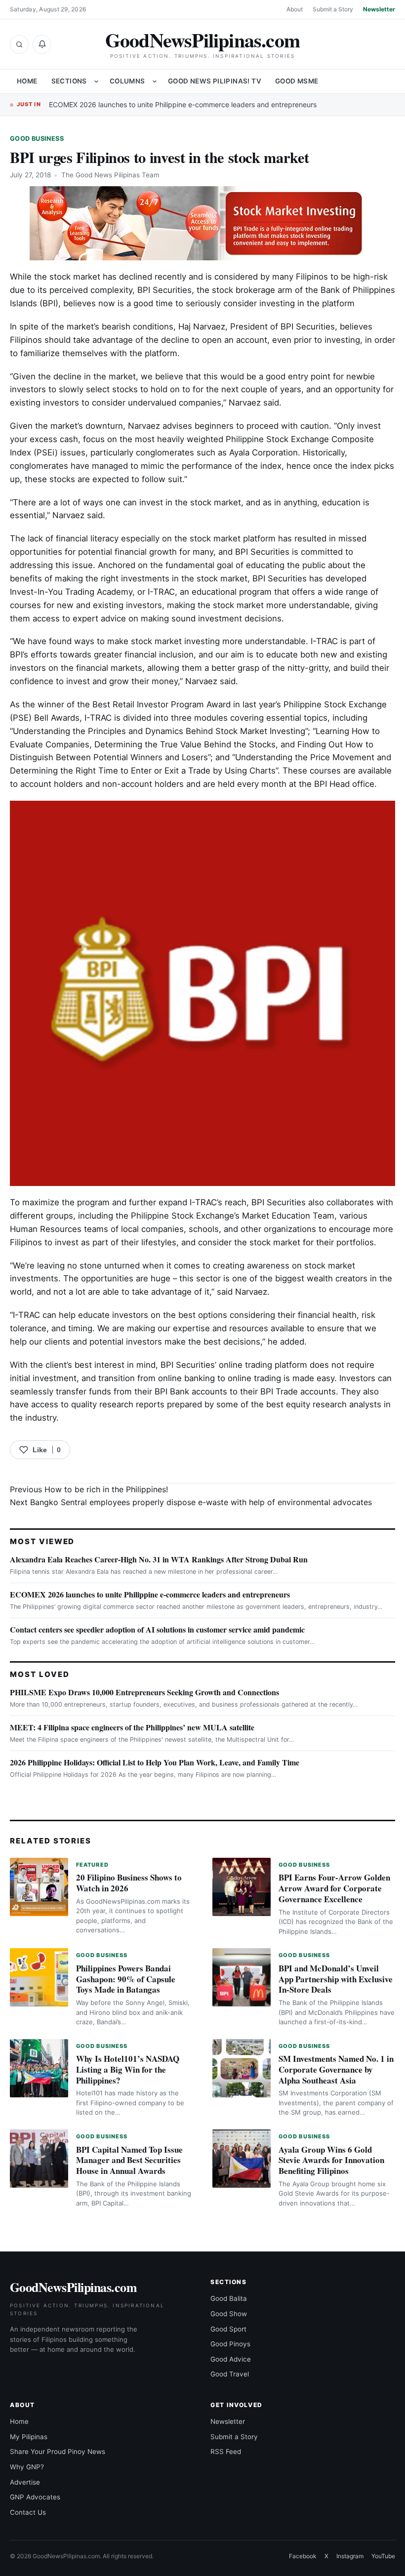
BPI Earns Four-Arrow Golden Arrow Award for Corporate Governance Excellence (334, 1888)
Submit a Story (333, 9)
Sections (69, 81)
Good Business (37, 139)
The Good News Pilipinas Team (110, 175)
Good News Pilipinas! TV (215, 81)
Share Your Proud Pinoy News (58, 2452)
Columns (127, 81)
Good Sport (228, 2329)
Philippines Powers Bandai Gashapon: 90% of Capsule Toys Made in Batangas (126, 1979)
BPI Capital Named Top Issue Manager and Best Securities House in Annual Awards (129, 2160)
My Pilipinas (29, 2437)
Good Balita (229, 2298)
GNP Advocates (35, 2497)
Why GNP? (27, 2467)
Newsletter (379, 9)
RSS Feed (226, 2452)
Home (27, 81)
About (295, 9)
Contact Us (28, 2512)
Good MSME (297, 81)
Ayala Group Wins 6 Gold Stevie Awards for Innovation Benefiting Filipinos (331, 2160)
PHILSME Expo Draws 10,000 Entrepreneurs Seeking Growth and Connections (144, 1692)
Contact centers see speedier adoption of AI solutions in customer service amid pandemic (157, 1629)
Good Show (229, 2314)
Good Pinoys (230, 2344)
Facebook (303, 2556)
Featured (92, 1865)
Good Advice (231, 2359)
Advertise (25, 2482)
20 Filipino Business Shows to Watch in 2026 (129, 1883)
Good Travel (230, 2374)
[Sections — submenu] (96, 82)
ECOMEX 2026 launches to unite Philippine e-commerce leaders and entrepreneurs (183, 104)
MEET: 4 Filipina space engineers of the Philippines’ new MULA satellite (132, 1727)
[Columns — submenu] (155, 82)
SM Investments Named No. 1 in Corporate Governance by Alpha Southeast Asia (336, 2069)
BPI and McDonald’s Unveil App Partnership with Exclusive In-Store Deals (336, 1979)
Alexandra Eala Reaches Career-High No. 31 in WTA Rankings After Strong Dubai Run (159, 1559)
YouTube (383, 2556)
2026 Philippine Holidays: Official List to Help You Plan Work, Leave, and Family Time (155, 1762)
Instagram (350, 2556)
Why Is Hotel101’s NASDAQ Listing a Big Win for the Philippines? (128, 2069)
